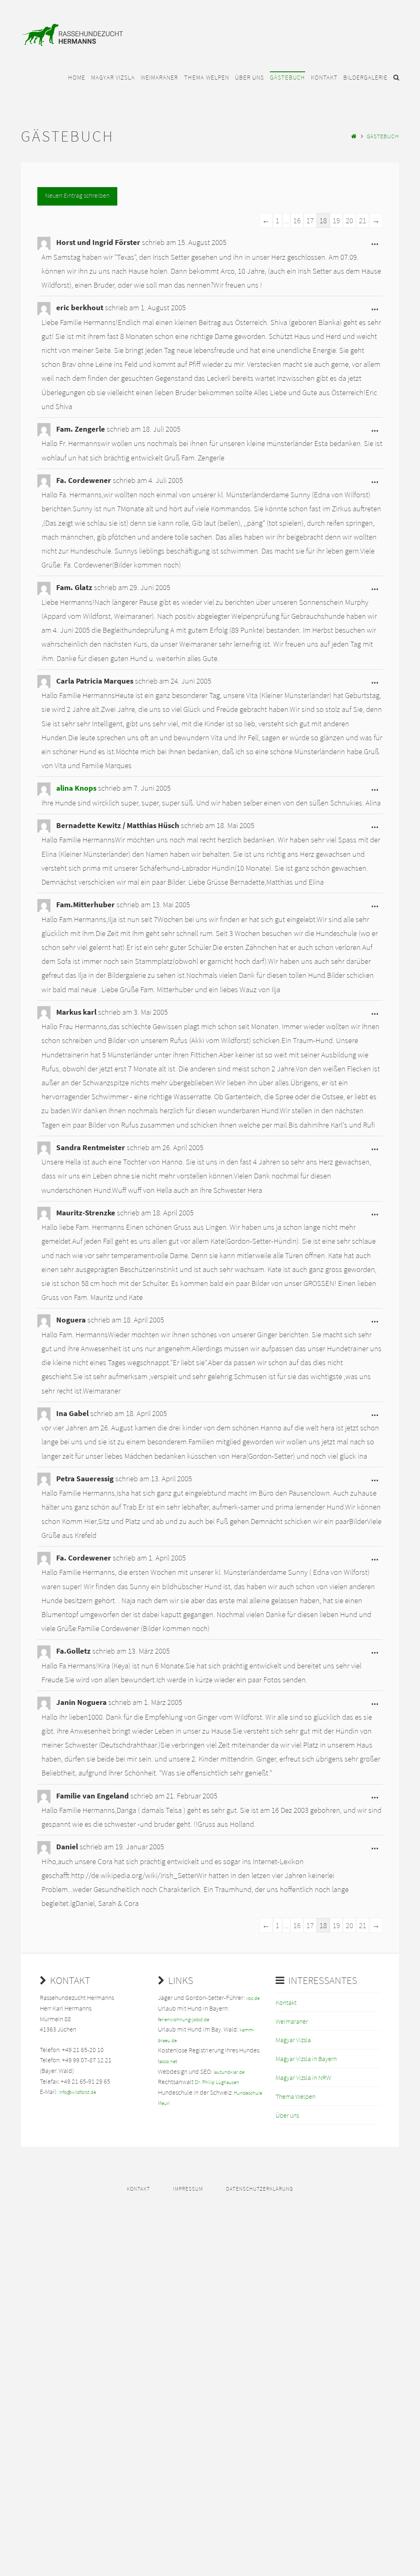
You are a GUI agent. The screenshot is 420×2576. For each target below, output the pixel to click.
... (377, 245)
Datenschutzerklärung (260, 2189)
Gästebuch (383, 136)
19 (336, 220)
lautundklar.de (229, 2072)
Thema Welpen (296, 2096)
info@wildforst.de (77, 2092)
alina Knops (76, 788)
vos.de (253, 1998)
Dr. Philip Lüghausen (217, 2082)
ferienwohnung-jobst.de (184, 2019)
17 (310, 220)
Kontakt (286, 2002)
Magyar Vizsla (293, 2040)
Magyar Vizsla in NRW (303, 2077)
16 (297, 220)
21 (363, 220)
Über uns (287, 2115)
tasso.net (168, 2061)
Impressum (188, 2189)
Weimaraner (292, 2021)
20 (349, 220)
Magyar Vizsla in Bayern (306, 2059)
